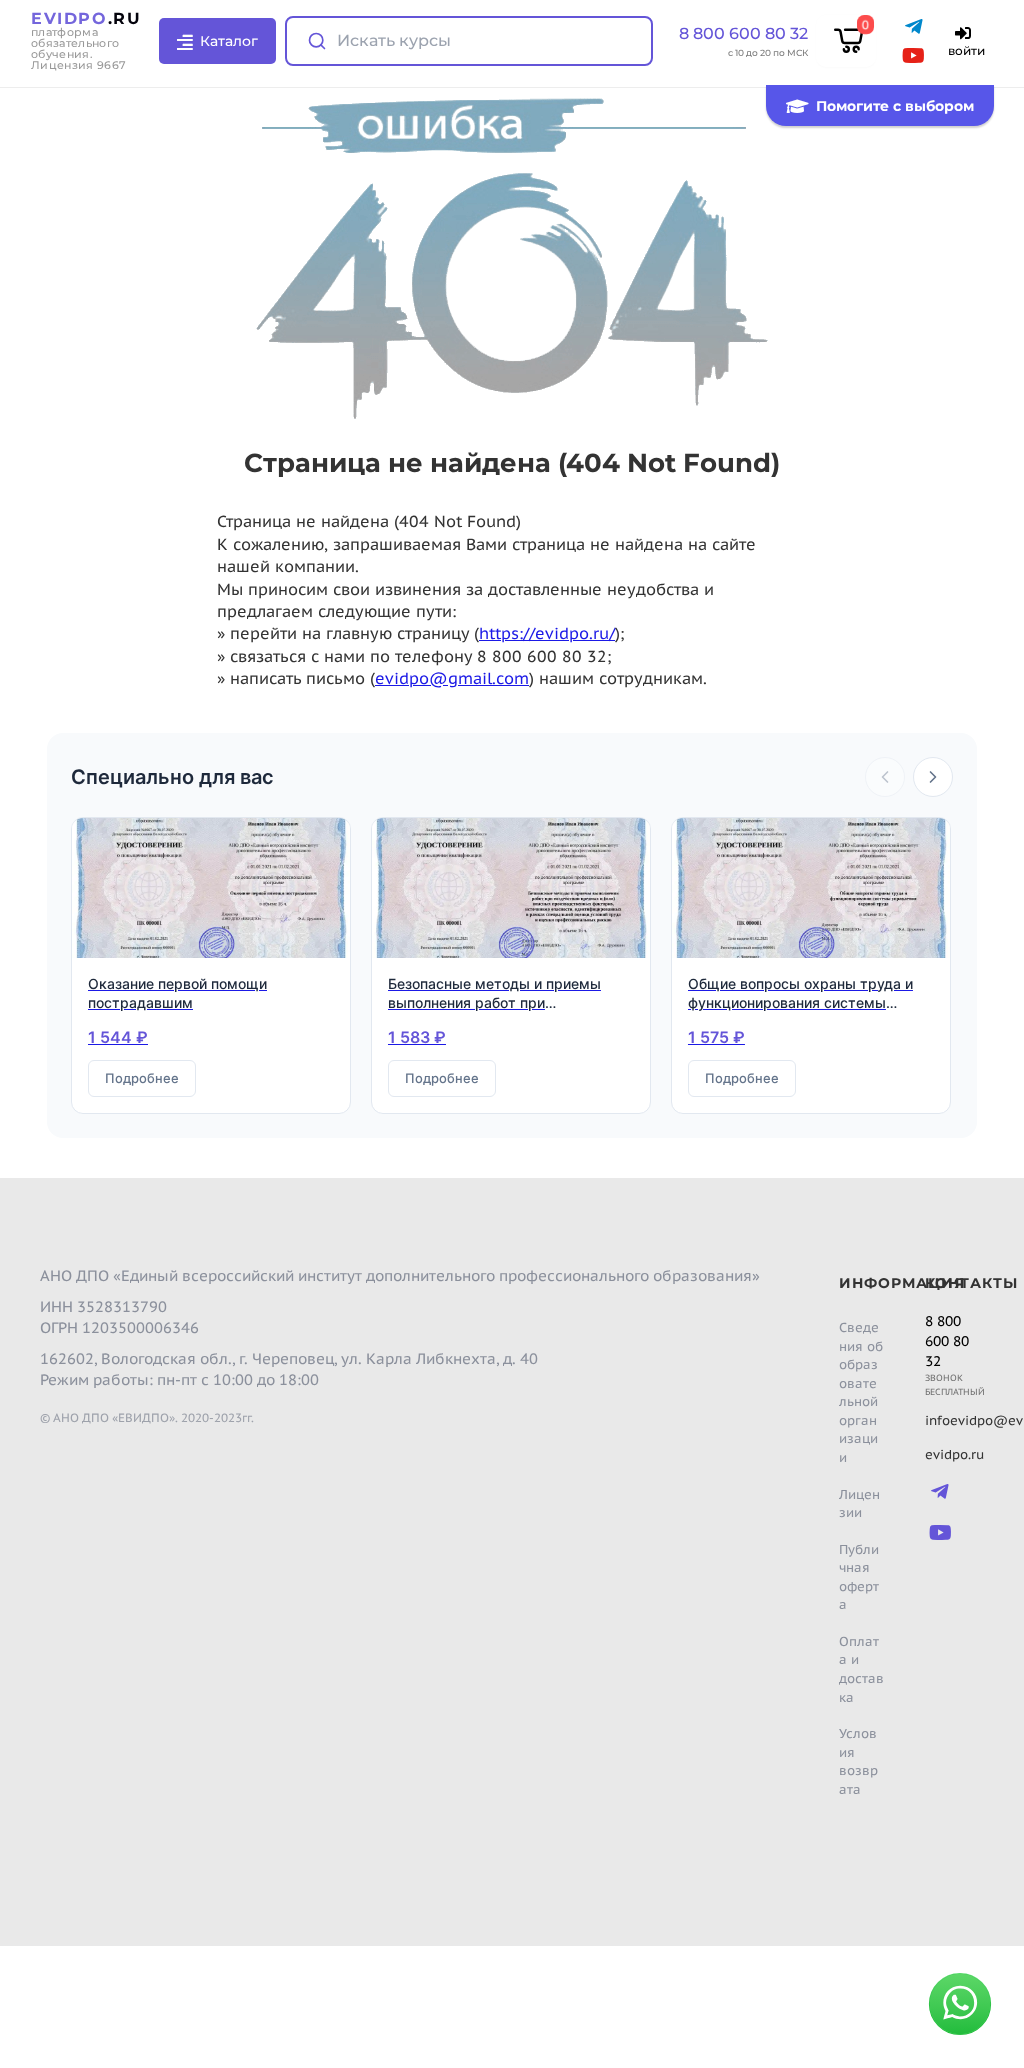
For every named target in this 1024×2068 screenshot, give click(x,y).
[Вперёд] (933, 777)
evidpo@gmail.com (452, 678)
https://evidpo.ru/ (547, 633)
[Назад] (885, 777)
